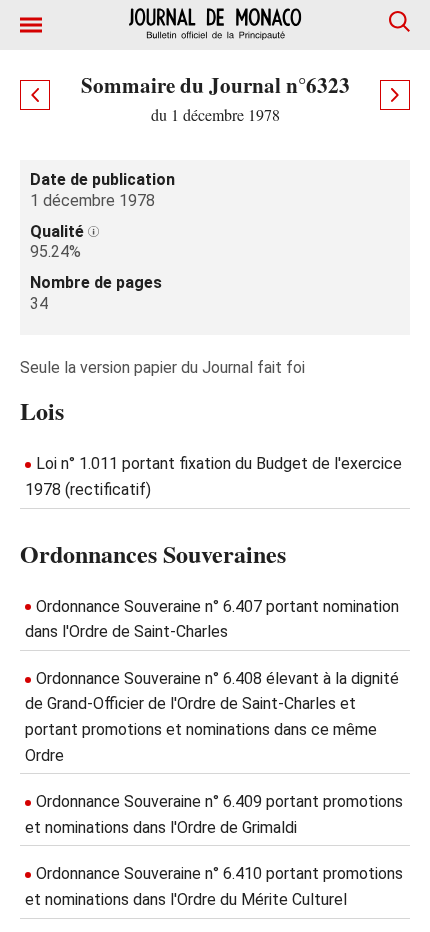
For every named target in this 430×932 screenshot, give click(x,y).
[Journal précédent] (35, 95)
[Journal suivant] (395, 95)
